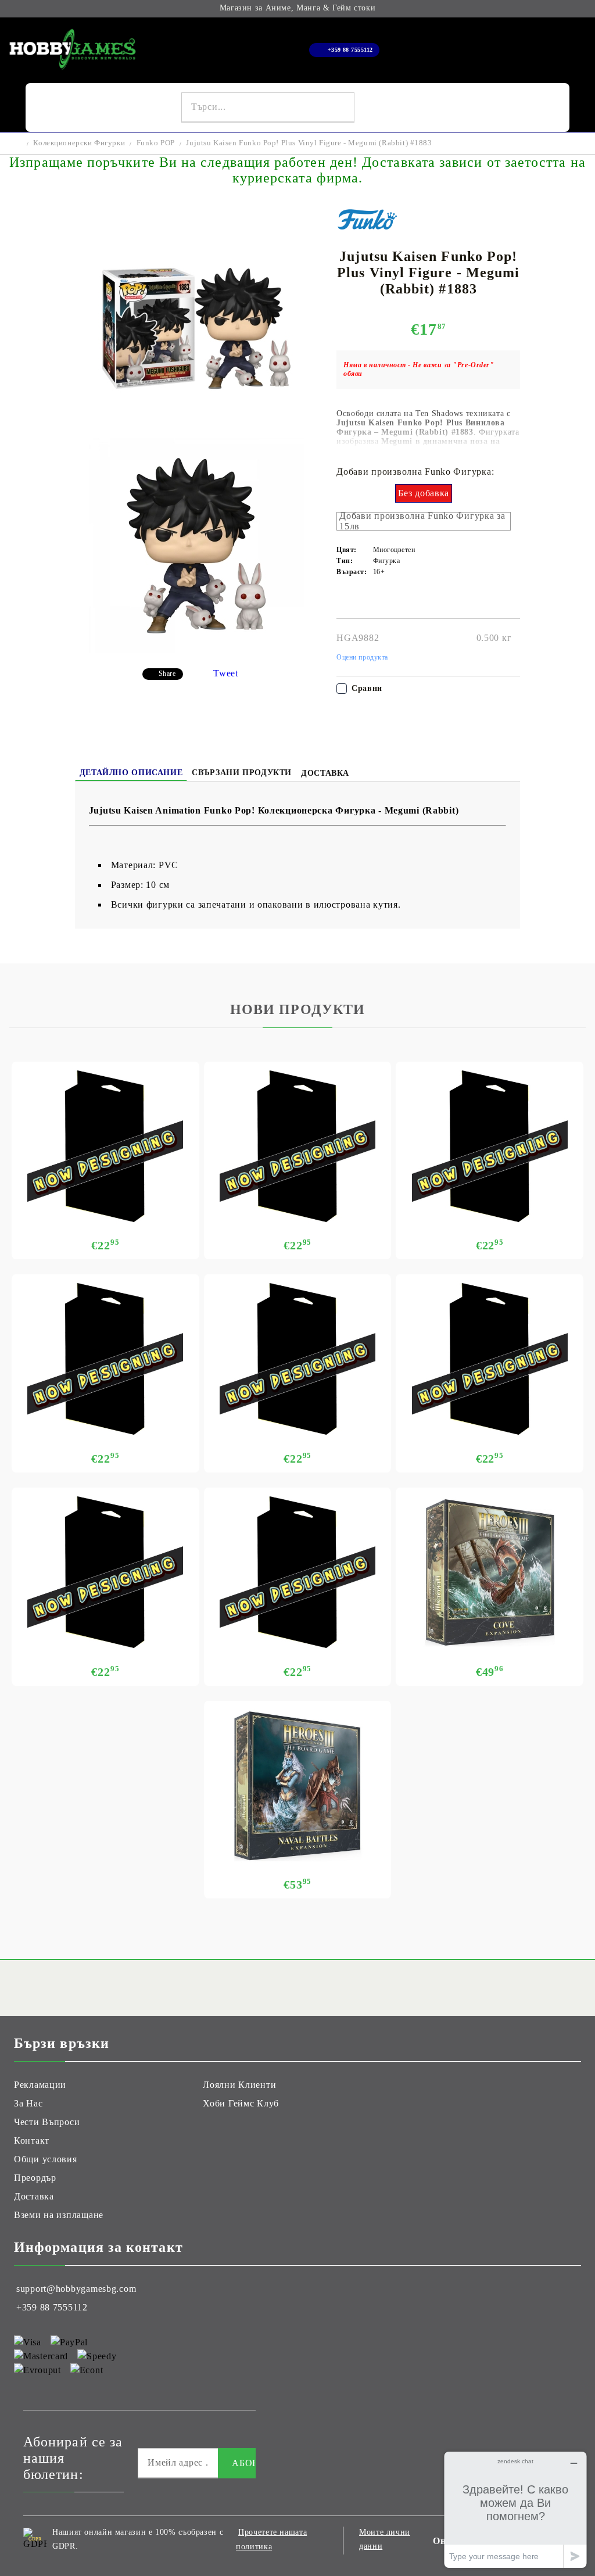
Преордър (35, 2178)
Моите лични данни (385, 2539)
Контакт (32, 2140)
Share (167, 673)
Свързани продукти (242, 773)
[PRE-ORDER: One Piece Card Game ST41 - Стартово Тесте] (105, 1359)
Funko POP (156, 143)
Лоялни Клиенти (239, 2085)
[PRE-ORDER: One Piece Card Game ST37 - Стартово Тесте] (298, 1572)
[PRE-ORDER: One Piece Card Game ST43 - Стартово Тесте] (298, 1147)
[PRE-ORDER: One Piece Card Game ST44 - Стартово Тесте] (105, 1147)
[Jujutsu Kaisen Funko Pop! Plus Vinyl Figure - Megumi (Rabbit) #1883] (196, 433)
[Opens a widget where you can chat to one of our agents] (515, 2509)
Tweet (226, 673)
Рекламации (40, 2085)
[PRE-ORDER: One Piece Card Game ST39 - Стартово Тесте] (490, 1359)
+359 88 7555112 (350, 50)
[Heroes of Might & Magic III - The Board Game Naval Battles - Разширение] (298, 1786)
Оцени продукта (362, 657)
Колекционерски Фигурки (79, 143)
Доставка (325, 773)
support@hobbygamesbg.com (76, 2289)
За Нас (28, 2103)
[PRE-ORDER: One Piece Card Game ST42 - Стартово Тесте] (490, 1147)
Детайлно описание (131, 773)
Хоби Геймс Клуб (241, 2103)
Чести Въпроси (47, 2122)
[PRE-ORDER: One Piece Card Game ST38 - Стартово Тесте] (105, 1572)
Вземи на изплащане (59, 2215)
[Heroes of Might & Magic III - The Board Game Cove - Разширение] (490, 1572)
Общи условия (46, 2159)
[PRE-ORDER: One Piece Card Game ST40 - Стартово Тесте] (298, 1359)
